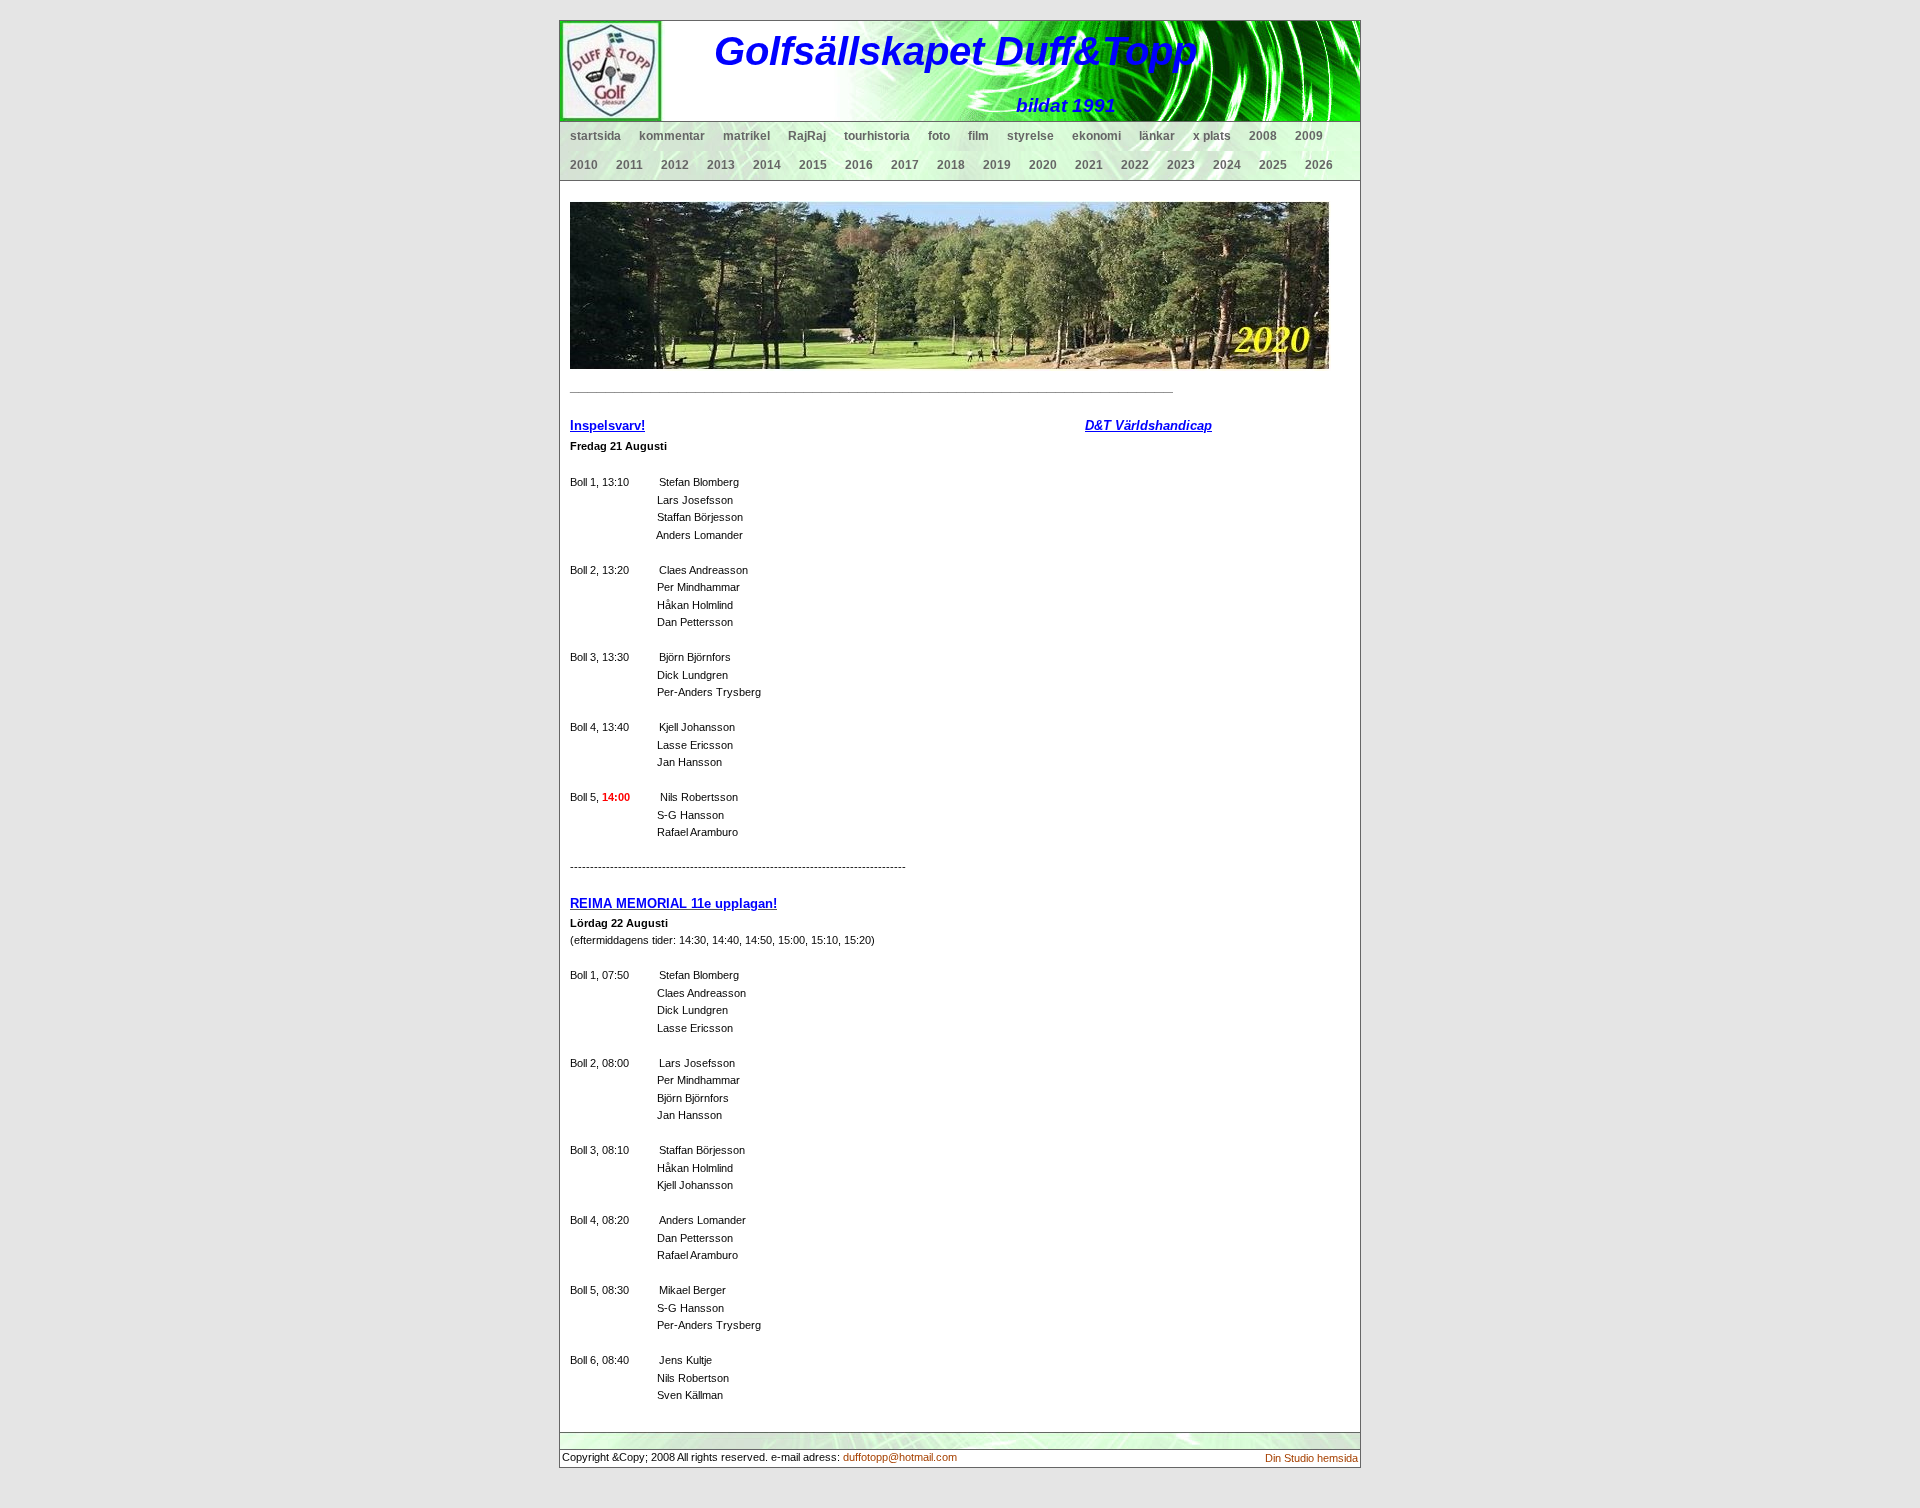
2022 (1135, 165)
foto (939, 136)
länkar (1157, 136)
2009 (1309, 136)
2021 (1089, 165)
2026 (1319, 165)
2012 (675, 165)
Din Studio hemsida (1311, 1458)
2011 (629, 165)
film (978, 136)
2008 (1263, 136)
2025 (1273, 165)
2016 (859, 165)
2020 (1043, 165)
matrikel (746, 136)
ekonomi (1096, 136)
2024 (1227, 165)
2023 (1181, 165)
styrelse (1030, 136)
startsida (595, 136)
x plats (1212, 136)
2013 (721, 165)
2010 (584, 165)
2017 (905, 165)
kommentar (672, 136)
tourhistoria (877, 136)
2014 (767, 165)
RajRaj (807, 136)
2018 (951, 165)
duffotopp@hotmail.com (900, 1457)
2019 (997, 165)
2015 (813, 165)
